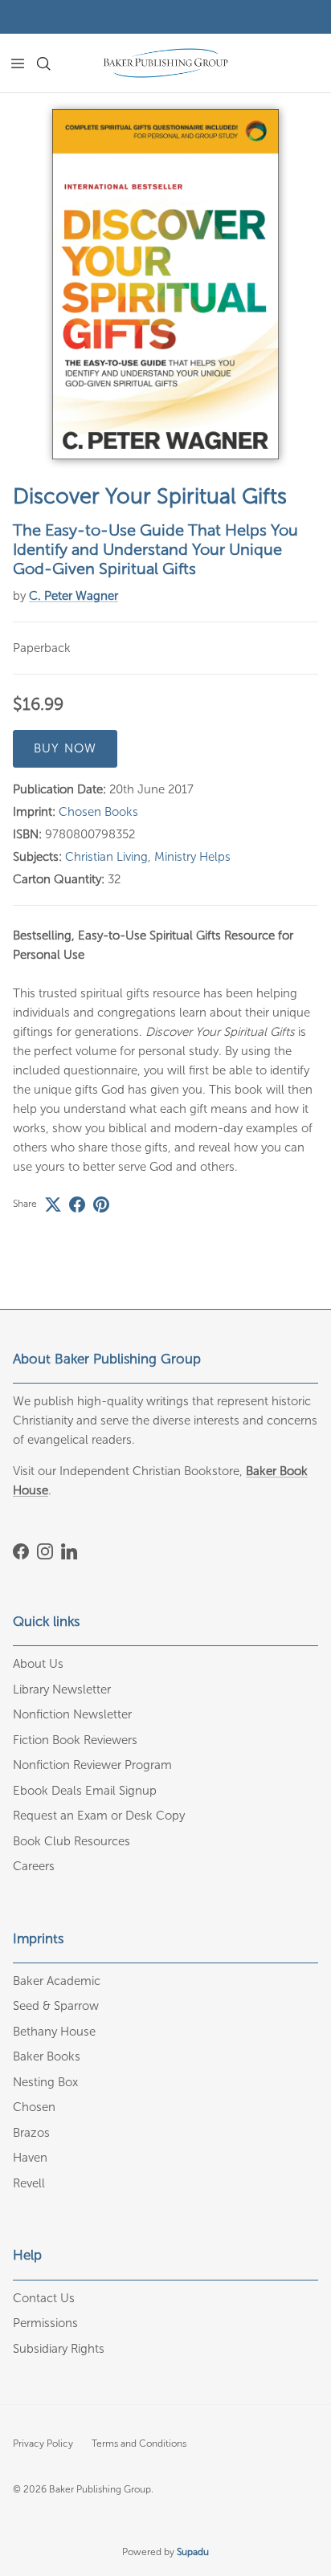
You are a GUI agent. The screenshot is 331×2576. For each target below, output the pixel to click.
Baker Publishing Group (100, 2489)
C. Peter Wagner (74, 596)
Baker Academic (57, 1981)
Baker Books (47, 2056)
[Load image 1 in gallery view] (165, 284)
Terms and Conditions (139, 2444)
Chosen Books (98, 812)
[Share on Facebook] (77, 1204)
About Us (38, 1664)
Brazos (31, 2133)
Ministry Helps (192, 857)
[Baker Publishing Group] (165, 63)
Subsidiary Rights (59, 2349)
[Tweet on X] (53, 1204)
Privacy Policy (43, 2444)
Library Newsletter (62, 1689)
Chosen (34, 2107)
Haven (30, 2158)
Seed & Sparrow (56, 2006)
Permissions (45, 2323)
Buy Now (65, 748)
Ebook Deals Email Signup (85, 1791)
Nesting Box (45, 2082)
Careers (34, 1866)
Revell (29, 2183)
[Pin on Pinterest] (101, 1204)
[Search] (53, 63)
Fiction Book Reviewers (75, 1740)
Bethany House (54, 2032)
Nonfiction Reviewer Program (92, 1765)
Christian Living (106, 857)
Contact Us (44, 2298)
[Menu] (18, 63)
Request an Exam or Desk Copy (99, 1816)
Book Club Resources (72, 1841)
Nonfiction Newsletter (72, 1714)
